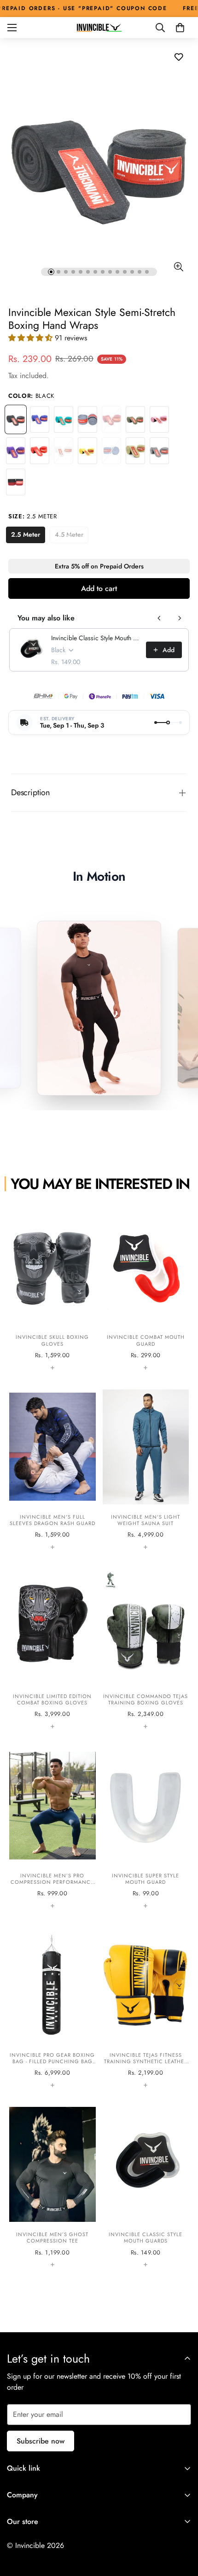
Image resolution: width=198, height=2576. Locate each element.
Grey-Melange (159, 451)
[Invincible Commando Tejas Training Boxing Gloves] (146, 1649)
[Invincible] (99, 28)
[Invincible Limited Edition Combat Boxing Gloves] (52, 1649)
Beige (135, 451)
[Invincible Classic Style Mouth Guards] (146, 2187)
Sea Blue (111, 451)
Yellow (87, 451)
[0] (180, 28)
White (64, 451)
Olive (135, 419)
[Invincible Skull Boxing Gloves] (52, 1290)
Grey (87, 419)
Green (64, 419)
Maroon (111, 419)
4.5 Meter (72, 536)
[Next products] (180, 618)
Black (16, 419)
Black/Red (16, 482)
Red (40, 451)
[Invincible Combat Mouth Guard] (146, 1290)
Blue (40, 419)
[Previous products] (159, 618)
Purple (16, 451)
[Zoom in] (178, 267)
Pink (159, 419)
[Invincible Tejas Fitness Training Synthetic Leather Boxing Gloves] (146, 2008)
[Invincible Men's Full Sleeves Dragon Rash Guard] (52, 1470)
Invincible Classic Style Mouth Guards (96, 638)
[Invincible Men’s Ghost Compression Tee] (52, 2187)
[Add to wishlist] (178, 57)
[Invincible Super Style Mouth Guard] (146, 1829)
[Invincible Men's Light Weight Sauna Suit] (146, 1470)
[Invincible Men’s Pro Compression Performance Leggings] (52, 1829)
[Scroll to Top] (181, 2527)
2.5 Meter (28, 536)
